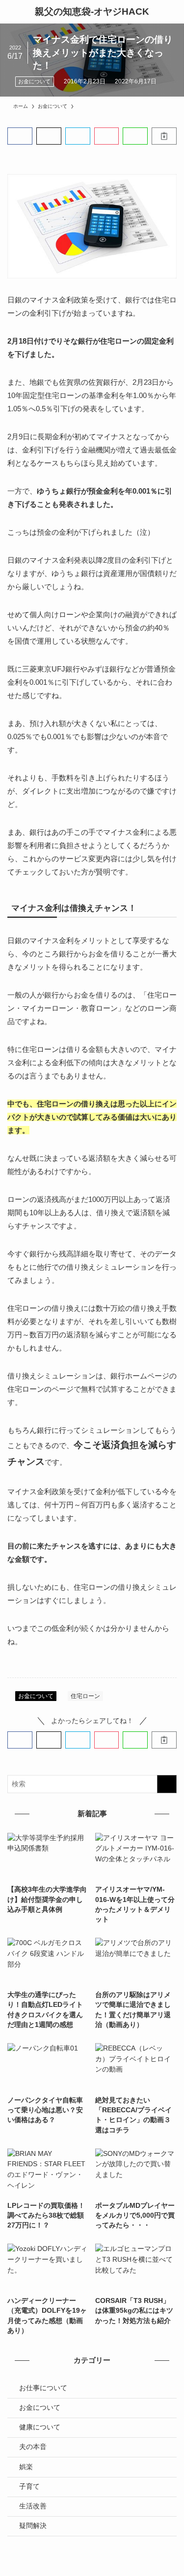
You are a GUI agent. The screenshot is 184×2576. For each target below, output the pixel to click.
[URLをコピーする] (164, 136)
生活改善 (33, 2506)
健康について (40, 2427)
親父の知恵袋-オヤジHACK (92, 12)
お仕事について (43, 2388)
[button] (20, 136)
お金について (34, 81)
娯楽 (26, 2467)
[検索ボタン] (172, 12)
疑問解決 (33, 2526)
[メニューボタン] (12, 12)
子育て (29, 2487)
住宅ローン (85, 1696)
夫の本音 (33, 2447)
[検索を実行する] (167, 1784)
